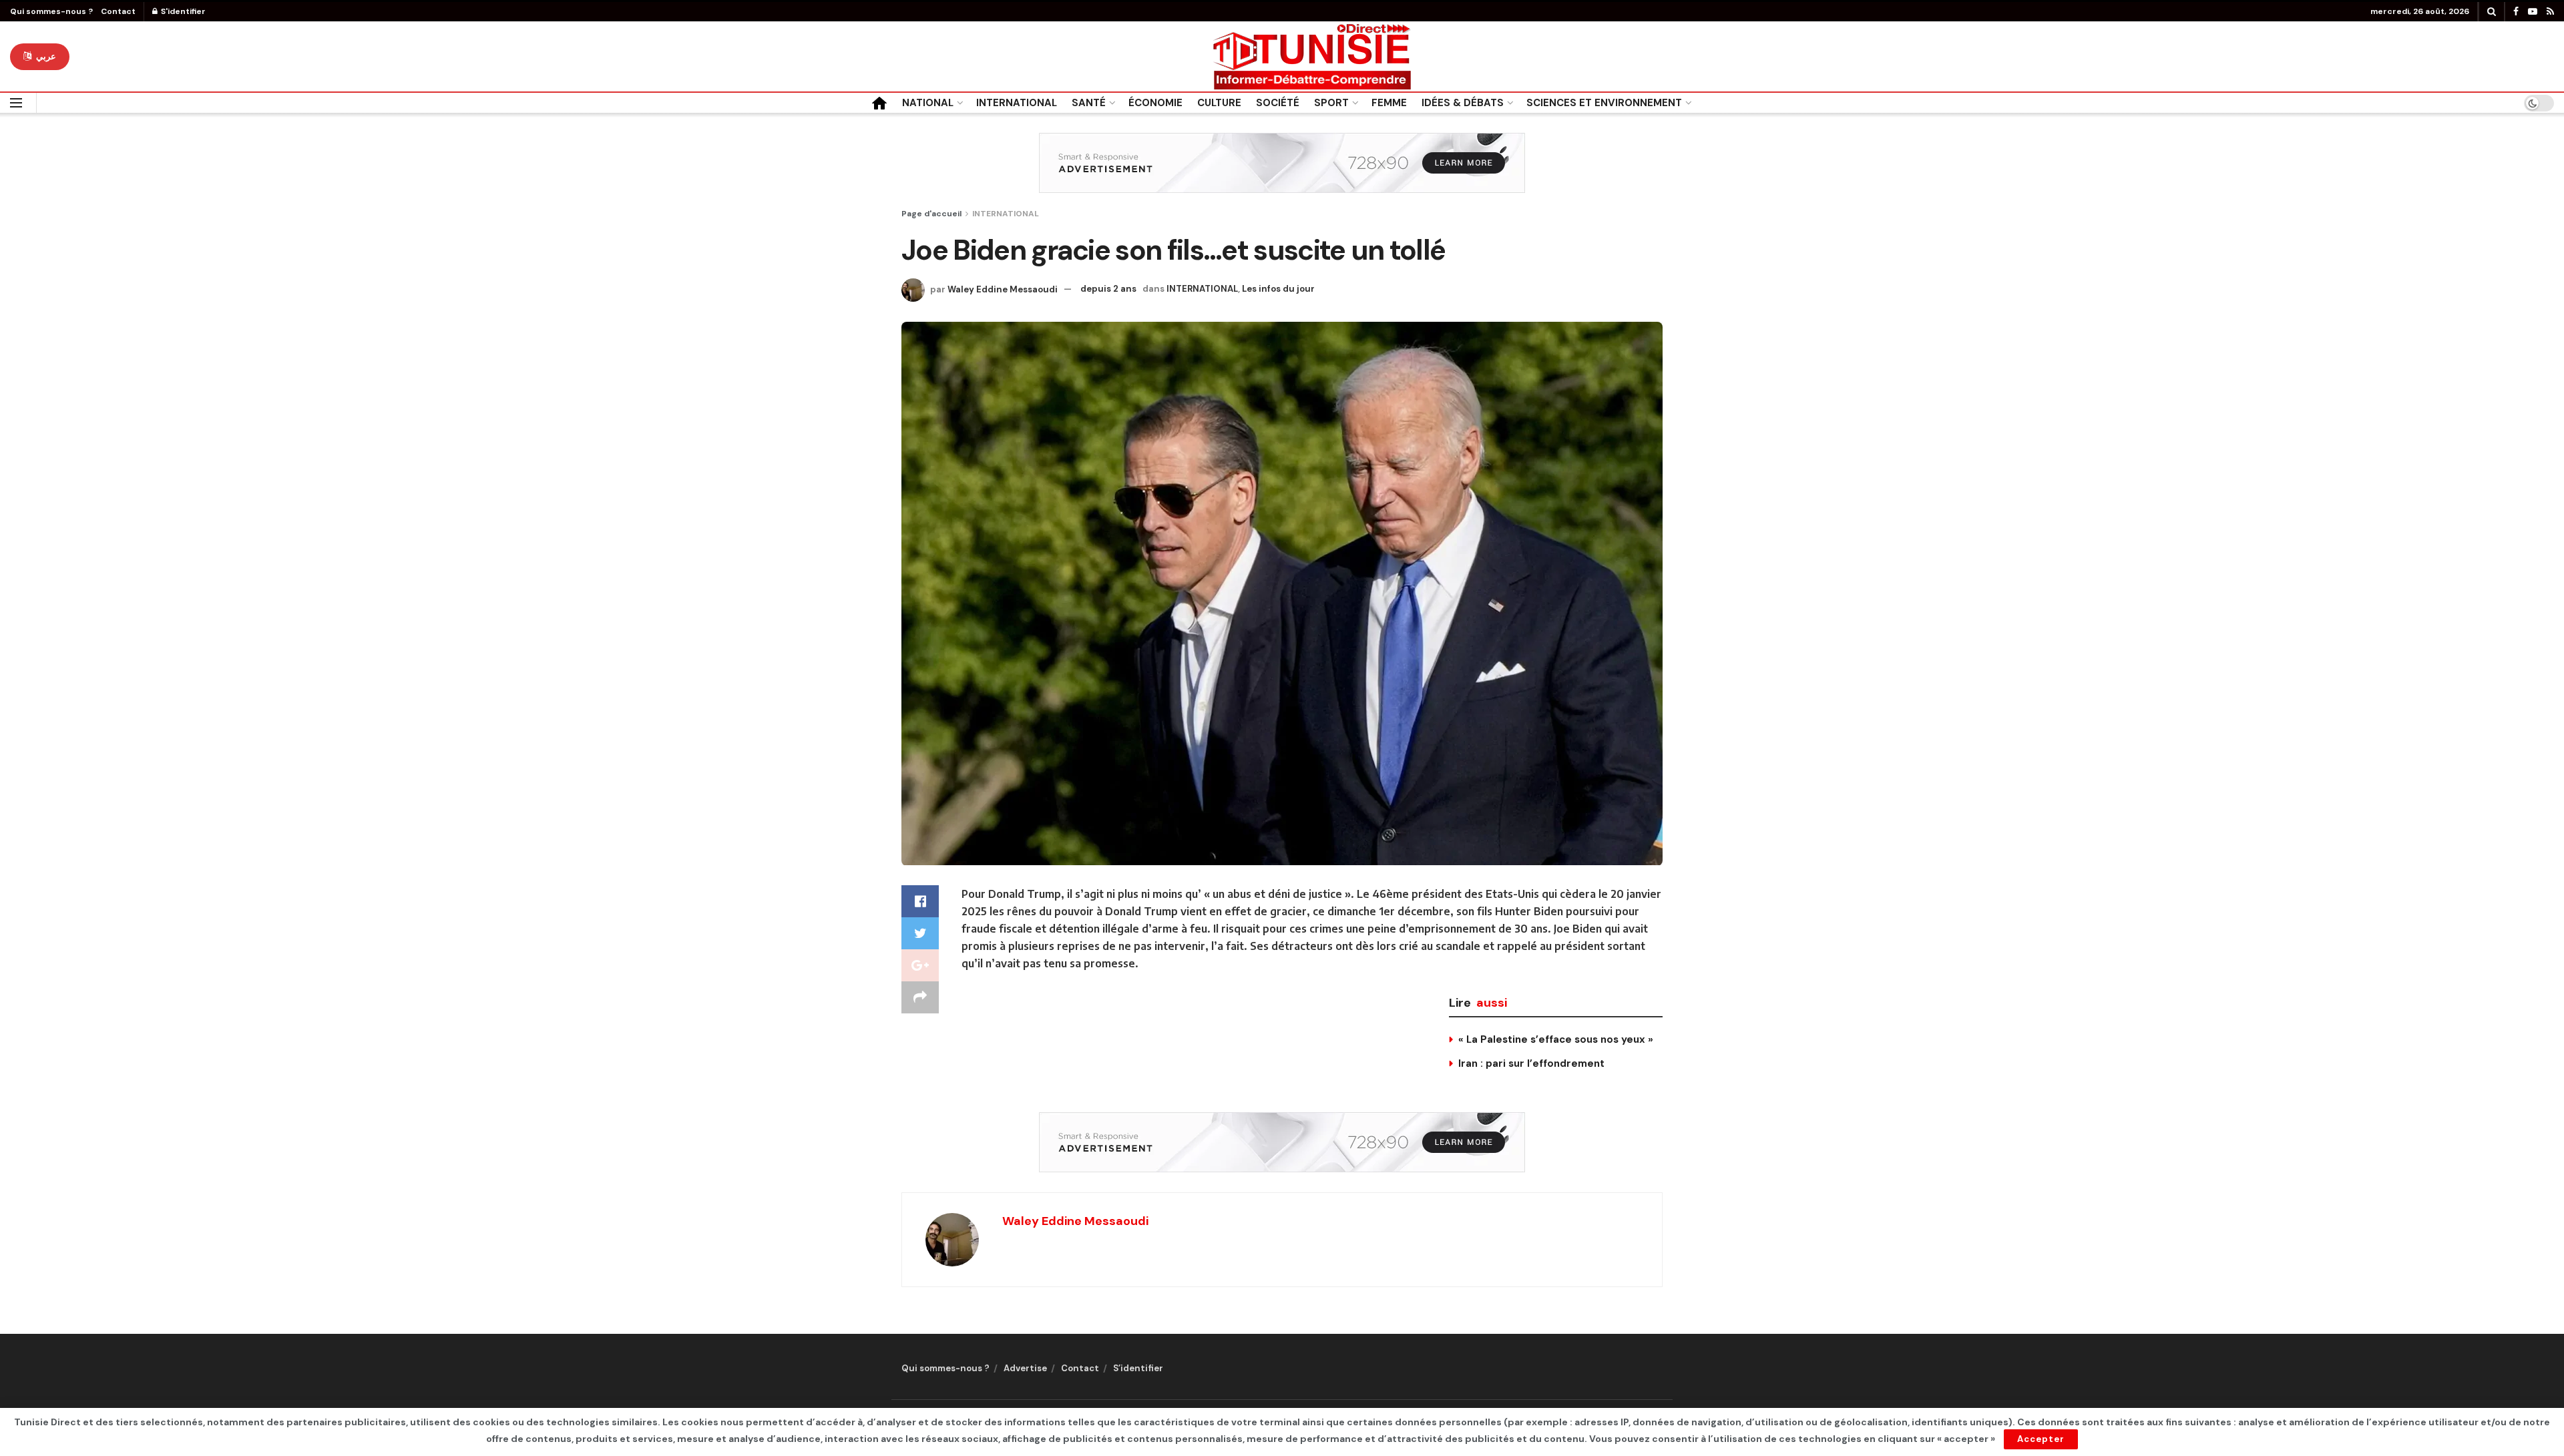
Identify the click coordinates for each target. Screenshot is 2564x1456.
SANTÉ (1089, 103)
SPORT (1331, 103)
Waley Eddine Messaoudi (1003, 289)
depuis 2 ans (1108, 289)
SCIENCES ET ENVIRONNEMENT (1604, 103)
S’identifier (1138, 1368)
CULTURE (1219, 103)
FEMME (1389, 103)
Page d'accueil (931, 214)
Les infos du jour (1278, 289)
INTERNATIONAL (1017, 103)
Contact (118, 11)
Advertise (1025, 1368)
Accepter (2041, 1439)
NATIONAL (928, 103)
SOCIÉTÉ (1278, 103)
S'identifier (182, 11)
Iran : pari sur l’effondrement (1531, 1063)
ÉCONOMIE (1155, 103)
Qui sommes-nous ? (51, 11)
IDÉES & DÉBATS (1463, 103)
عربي (45, 56)
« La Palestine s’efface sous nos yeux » (1556, 1039)
